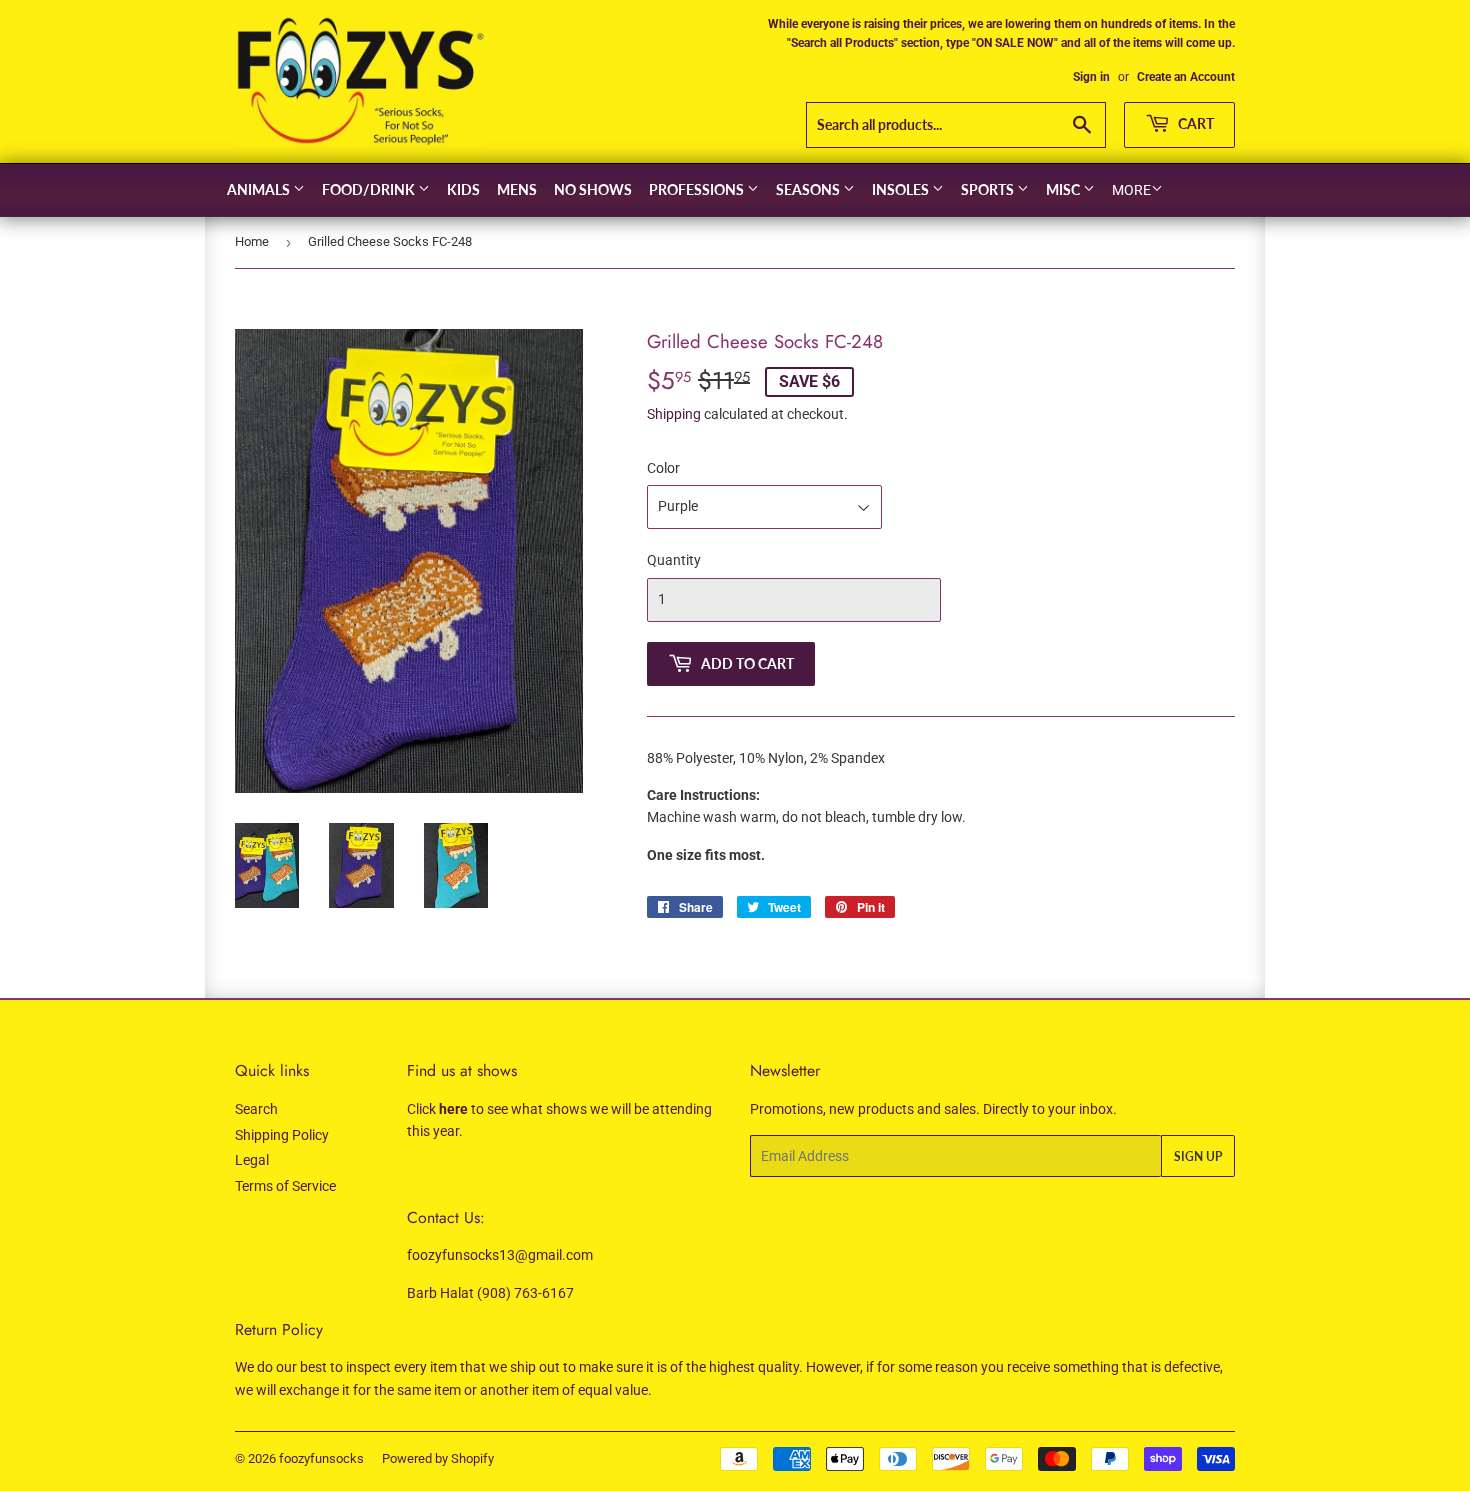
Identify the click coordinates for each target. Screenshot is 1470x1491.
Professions (698, 189)
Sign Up (1198, 1156)
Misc (1064, 189)
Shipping (674, 414)
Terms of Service (285, 1186)
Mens (517, 189)
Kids (463, 189)
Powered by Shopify (438, 1458)
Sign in (1091, 77)
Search (256, 1109)
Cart (1194, 123)
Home (252, 241)
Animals (260, 189)
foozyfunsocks (321, 1458)
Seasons (809, 189)
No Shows (593, 189)
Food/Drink (370, 189)
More (1131, 190)
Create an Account (1186, 77)
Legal (252, 1160)
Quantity (674, 560)
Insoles (902, 189)
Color (663, 468)
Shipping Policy (282, 1135)
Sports (989, 189)
